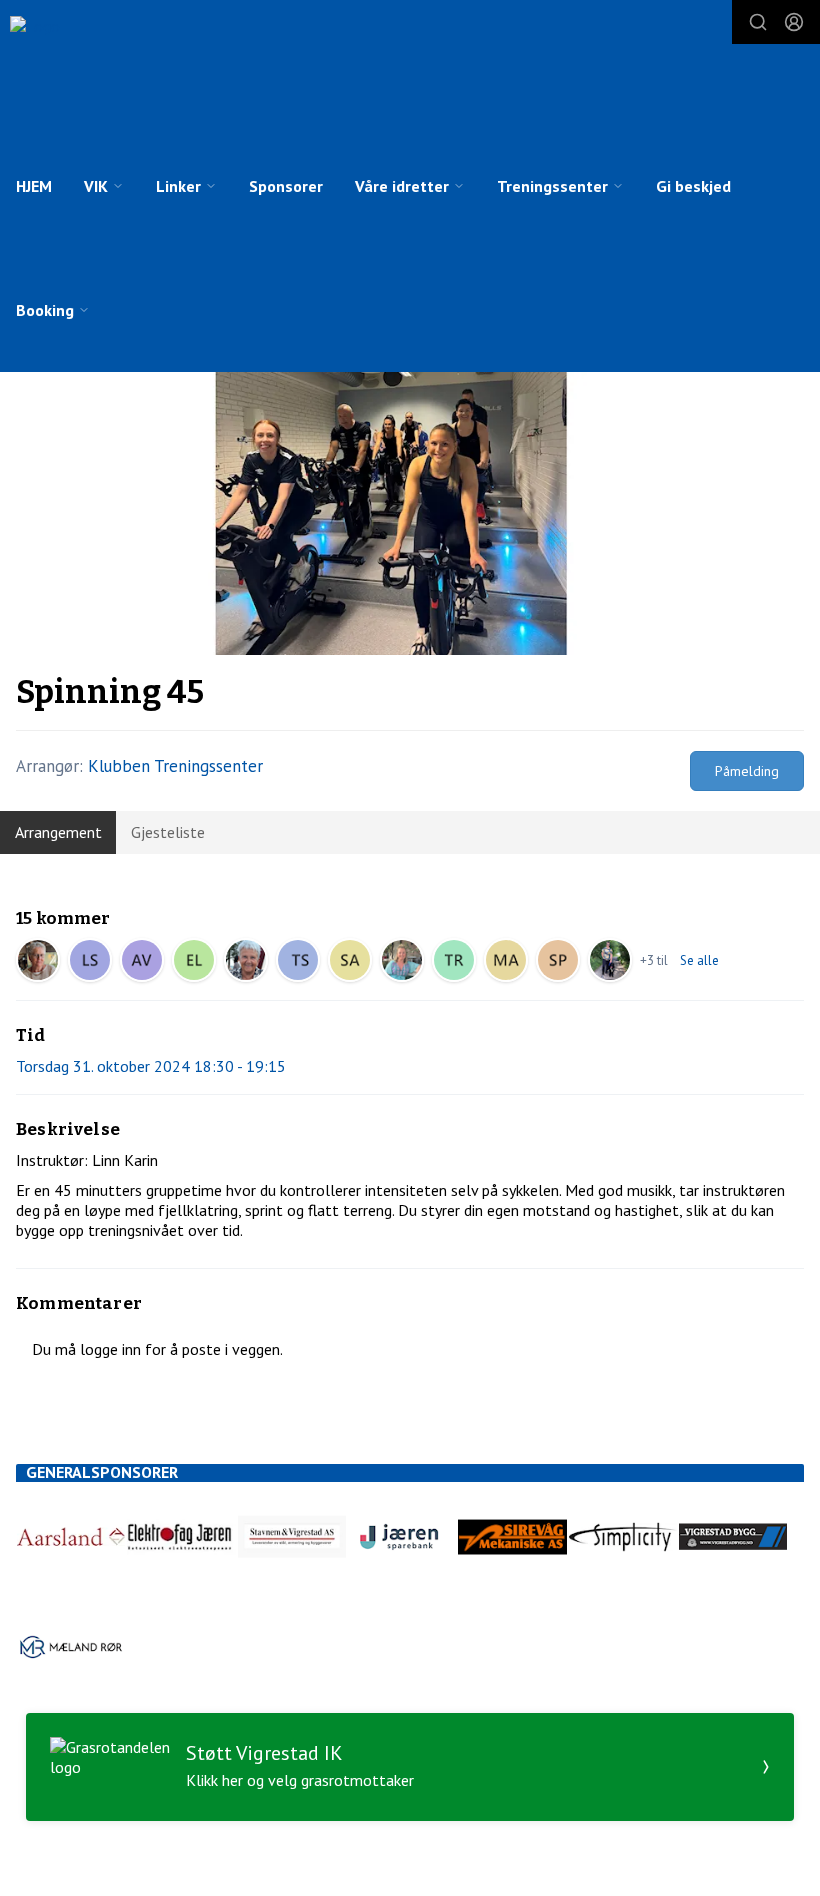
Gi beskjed (693, 186)
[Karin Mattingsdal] (38, 960)
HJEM (34, 186)
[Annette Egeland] (610, 960)
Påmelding (747, 771)
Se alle (699, 960)
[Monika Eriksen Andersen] (506, 960)
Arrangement (58, 832)
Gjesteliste (168, 832)
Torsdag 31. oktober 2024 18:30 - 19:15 (151, 1066)
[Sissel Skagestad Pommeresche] (558, 960)
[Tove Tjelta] (246, 960)
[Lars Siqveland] (90, 960)
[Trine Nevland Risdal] (454, 960)
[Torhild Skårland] (298, 960)
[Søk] (758, 22)
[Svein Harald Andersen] (350, 960)
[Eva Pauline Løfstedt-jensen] (194, 960)
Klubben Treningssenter (175, 766)
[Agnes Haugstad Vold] (142, 960)
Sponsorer (286, 186)
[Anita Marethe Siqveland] (402, 960)
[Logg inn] (794, 22)
